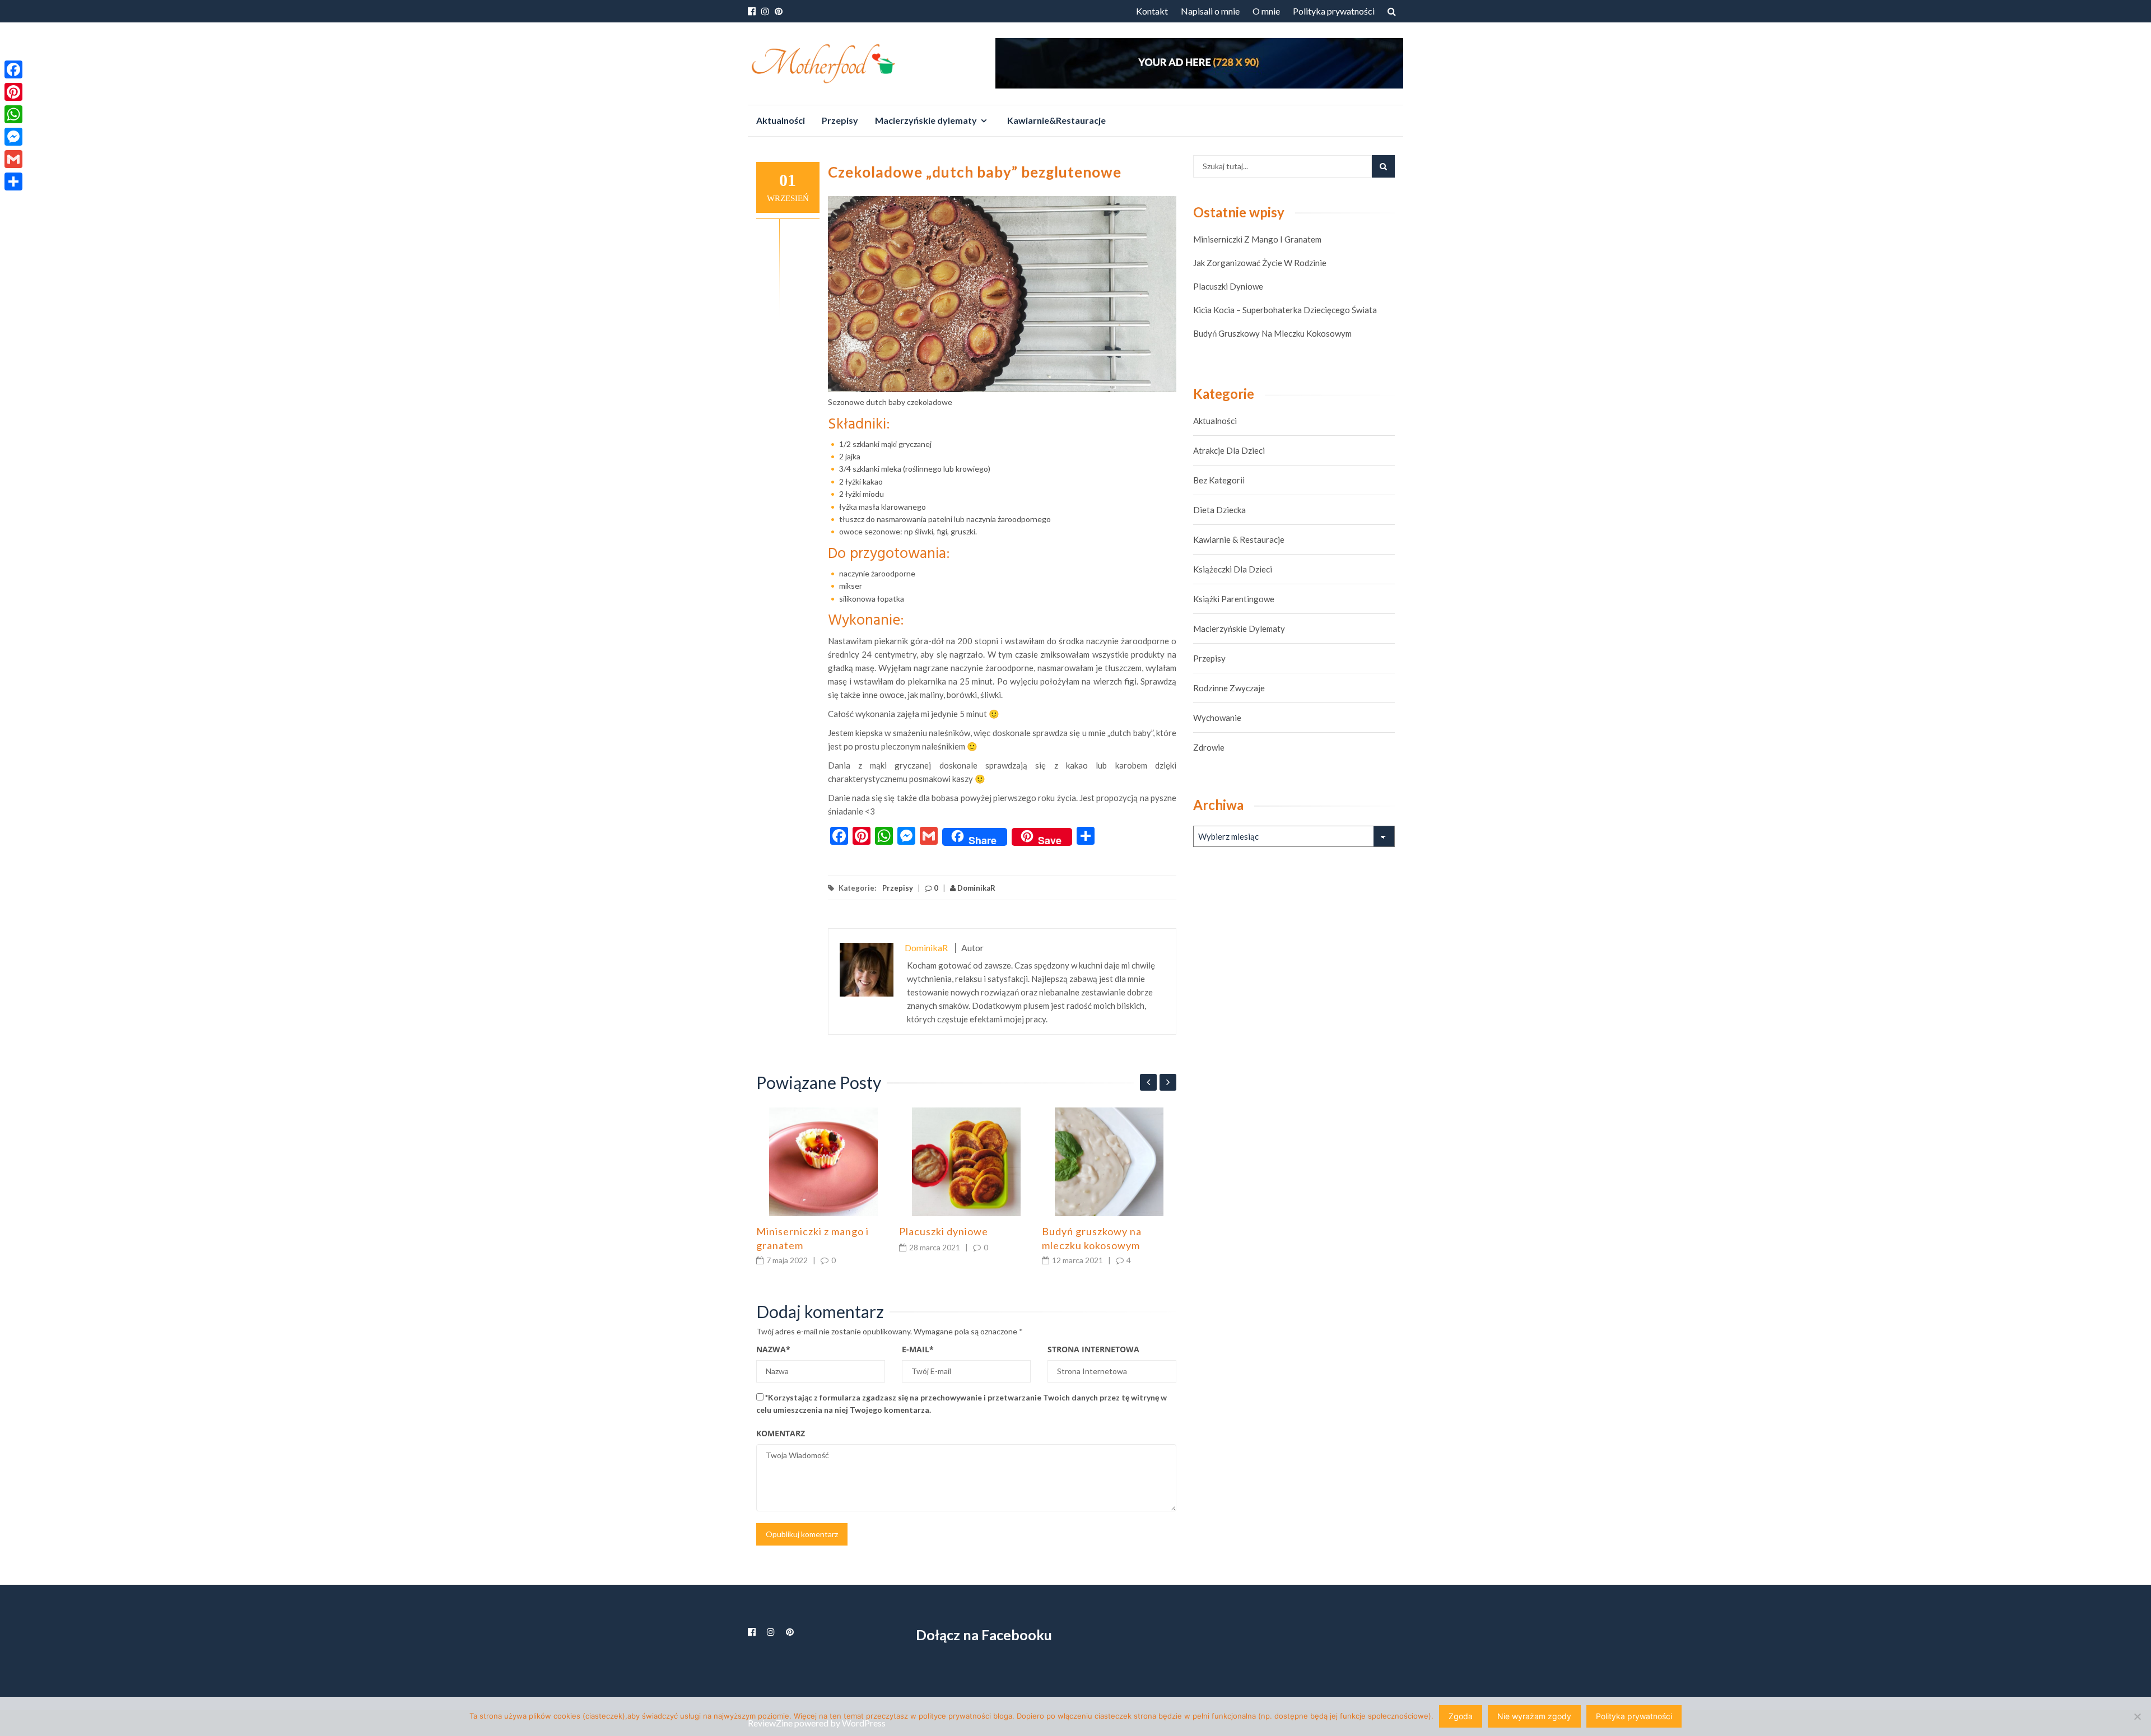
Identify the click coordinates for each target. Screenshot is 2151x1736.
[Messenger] (13, 137)
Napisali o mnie (1210, 11)
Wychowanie (1217, 718)
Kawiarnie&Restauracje (1056, 120)
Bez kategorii (1219, 480)
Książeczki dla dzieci (1233, 569)
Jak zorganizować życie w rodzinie (1260, 263)
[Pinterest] (13, 92)
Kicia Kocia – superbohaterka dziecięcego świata (1285, 310)
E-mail (918, 1349)
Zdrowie (1209, 747)
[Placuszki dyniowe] (966, 1162)
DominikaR (976, 888)
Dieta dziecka (1219, 510)
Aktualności (781, 120)
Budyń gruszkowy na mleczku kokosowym (1272, 333)
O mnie (1266, 11)
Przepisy (840, 120)
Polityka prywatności (1334, 11)
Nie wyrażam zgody (1534, 1716)
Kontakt (1152, 11)
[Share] (13, 181)
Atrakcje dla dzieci (1229, 450)
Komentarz (781, 1433)
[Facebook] (13, 69)
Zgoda (1461, 1716)
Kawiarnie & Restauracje (1239, 539)
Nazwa (773, 1349)
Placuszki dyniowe (944, 1231)
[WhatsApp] (13, 114)
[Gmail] (13, 159)
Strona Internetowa (1093, 1349)
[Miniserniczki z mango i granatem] (823, 1162)
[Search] (1383, 166)
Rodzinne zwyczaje (1229, 688)
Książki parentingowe (1234, 599)
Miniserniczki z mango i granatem (1257, 239)
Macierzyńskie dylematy (926, 120)
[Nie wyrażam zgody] (2137, 1716)
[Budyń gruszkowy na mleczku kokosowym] (1109, 1162)
